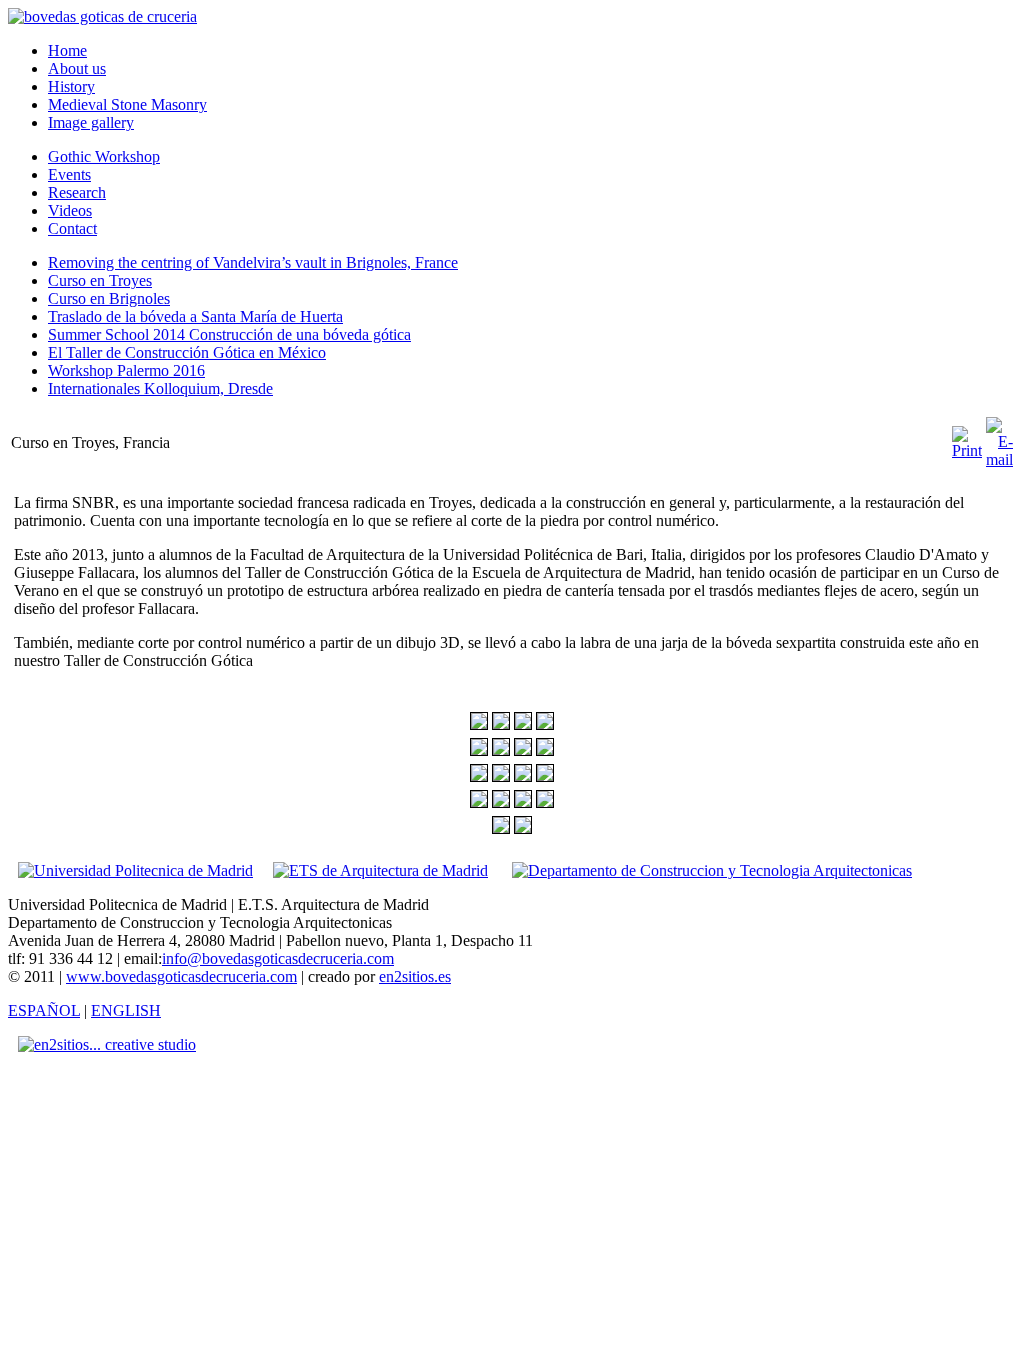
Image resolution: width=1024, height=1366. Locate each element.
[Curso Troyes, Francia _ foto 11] (523, 776)
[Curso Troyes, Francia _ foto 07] (523, 750)
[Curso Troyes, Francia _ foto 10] (501, 776)
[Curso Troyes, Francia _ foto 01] (479, 724)
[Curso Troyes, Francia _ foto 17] (501, 828)
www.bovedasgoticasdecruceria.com (181, 976)
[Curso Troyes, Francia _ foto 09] (479, 776)
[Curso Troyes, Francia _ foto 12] (545, 776)
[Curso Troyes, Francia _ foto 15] (523, 802)
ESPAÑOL (44, 1010)
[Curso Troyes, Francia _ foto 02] (501, 724)
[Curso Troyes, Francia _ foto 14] (501, 802)
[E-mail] (999, 459)
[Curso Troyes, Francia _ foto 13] (479, 802)
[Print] (967, 450)
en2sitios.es (415, 976)
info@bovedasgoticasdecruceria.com (278, 958)
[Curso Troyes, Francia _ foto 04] (545, 724)
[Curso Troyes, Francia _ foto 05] (479, 750)
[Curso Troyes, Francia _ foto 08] (545, 750)
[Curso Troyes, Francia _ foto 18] (523, 828)
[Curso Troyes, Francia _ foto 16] (545, 802)
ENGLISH (126, 1010)
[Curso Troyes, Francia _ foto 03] (523, 724)
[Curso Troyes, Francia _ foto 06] (501, 750)
